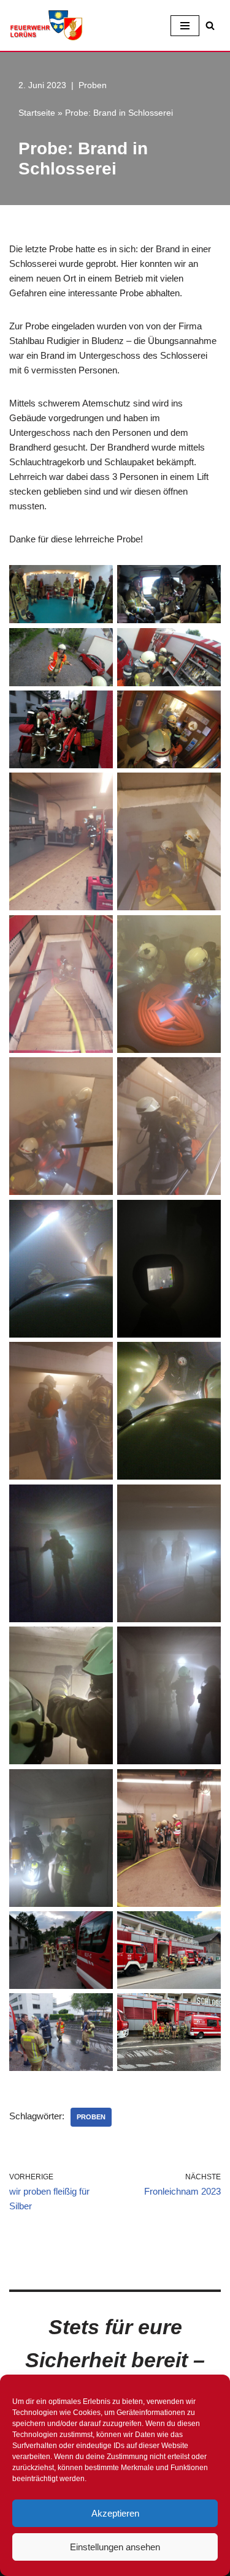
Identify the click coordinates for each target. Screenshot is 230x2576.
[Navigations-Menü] (185, 26)
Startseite (37, 113)
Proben (93, 85)
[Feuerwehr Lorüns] (46, 25)
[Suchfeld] (210, 25)
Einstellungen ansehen (115, 2547)
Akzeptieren (115, 2513)
